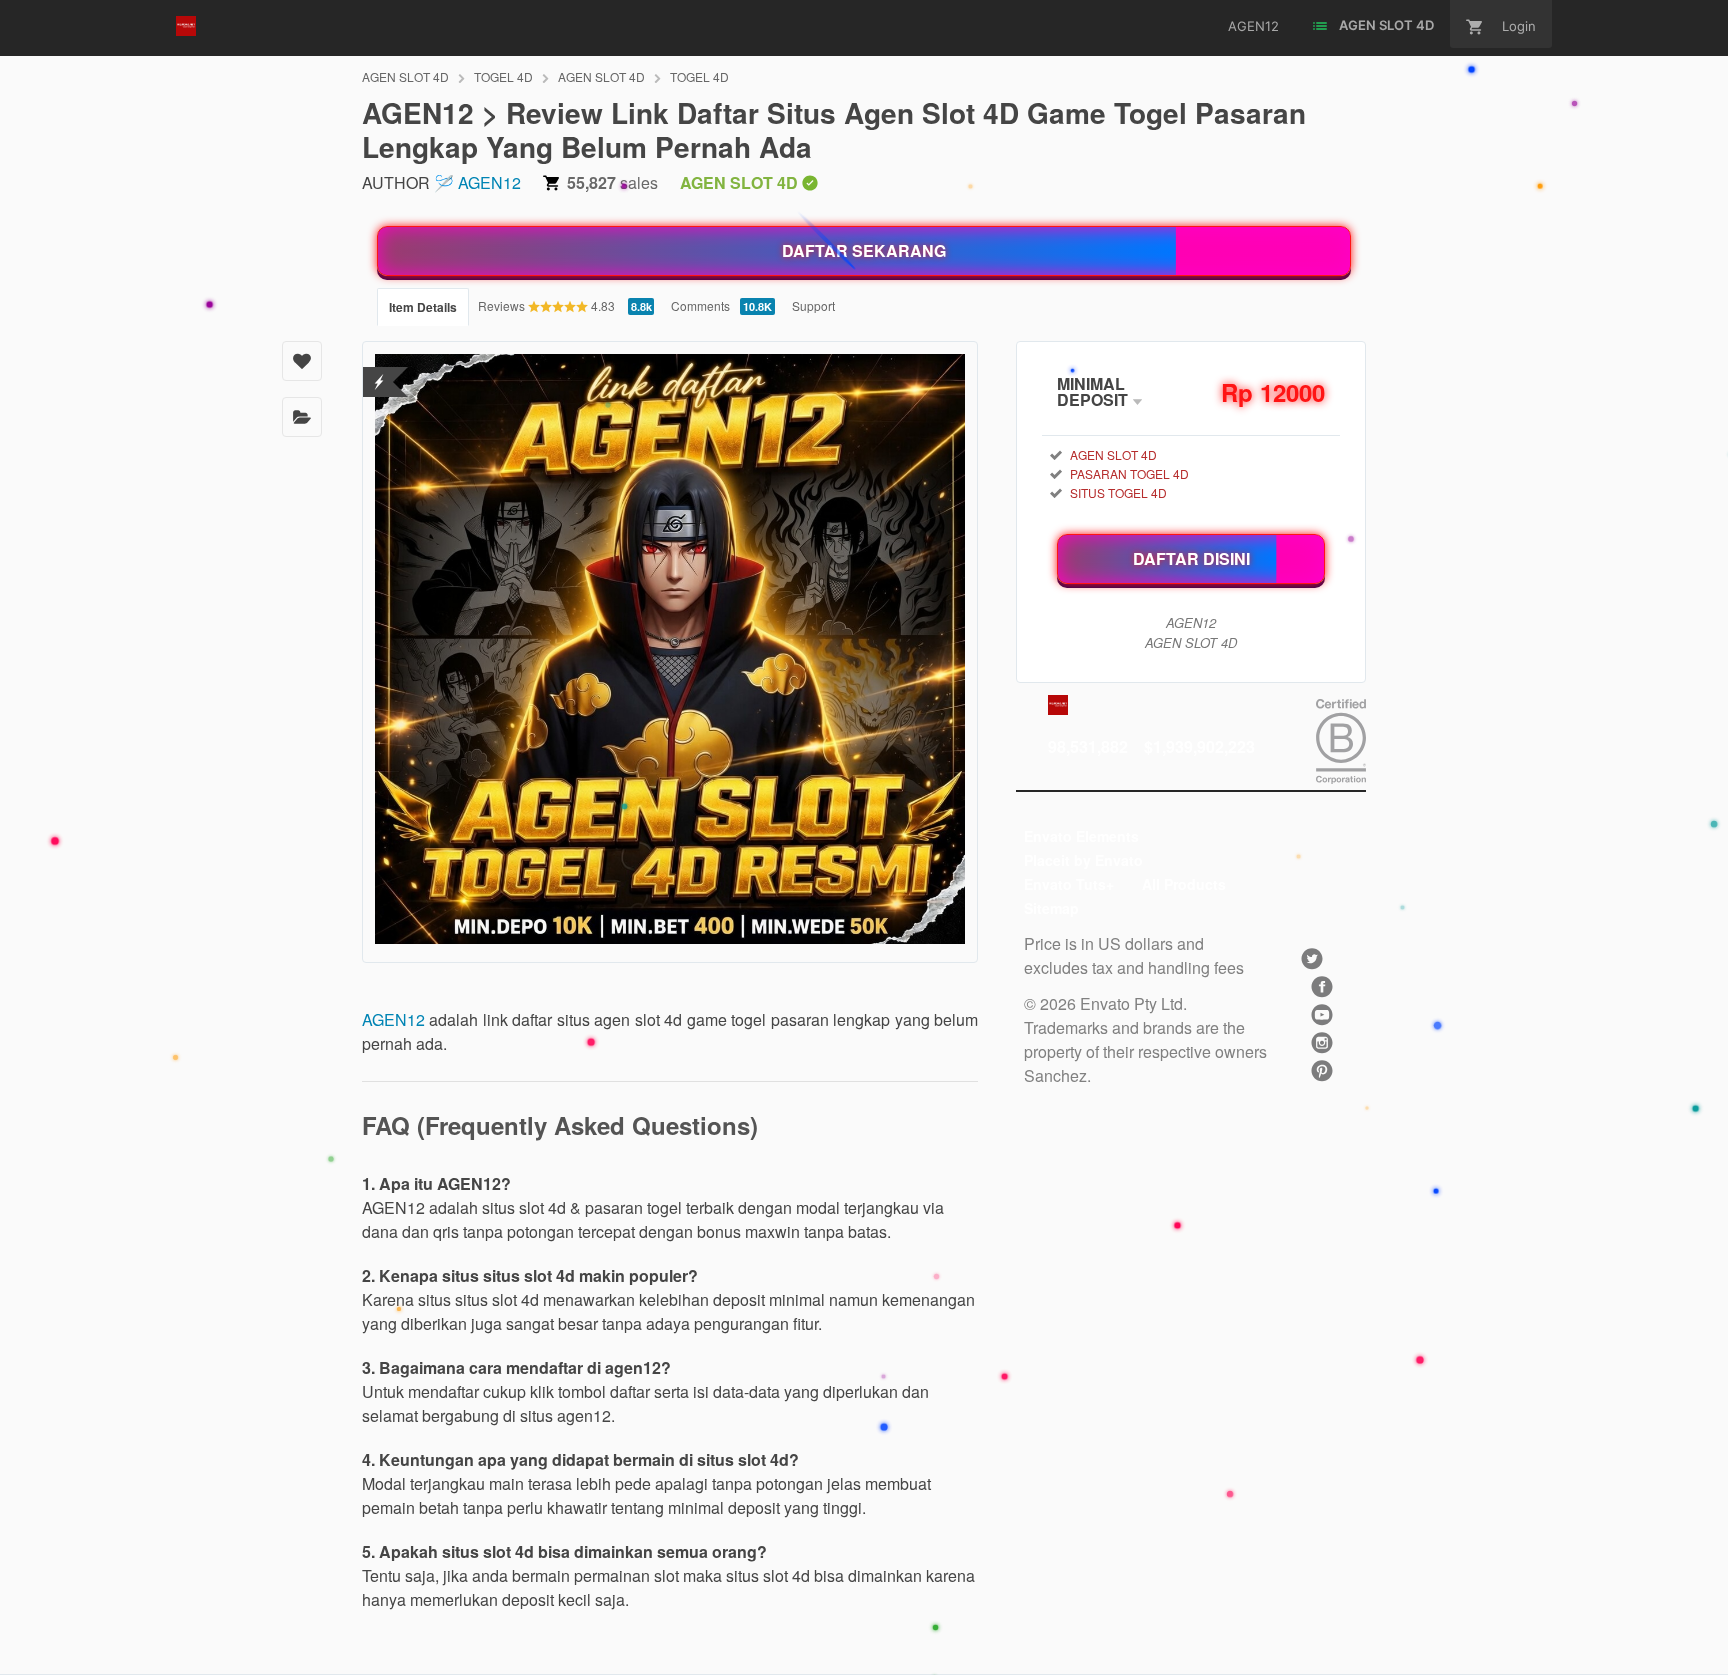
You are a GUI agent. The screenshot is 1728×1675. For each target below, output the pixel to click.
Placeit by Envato (1083, 860)
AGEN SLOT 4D (405, 76)
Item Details (423, 307)
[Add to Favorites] (302, 361)
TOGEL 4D (503, 76)
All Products (1184, 884)
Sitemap (1051, 908)
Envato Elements (1081, 836)
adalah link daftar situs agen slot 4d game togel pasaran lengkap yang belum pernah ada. (670, 1031)
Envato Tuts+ (1069, 884)
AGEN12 (489, 182)
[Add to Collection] (302, 417)
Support (813, 305)
